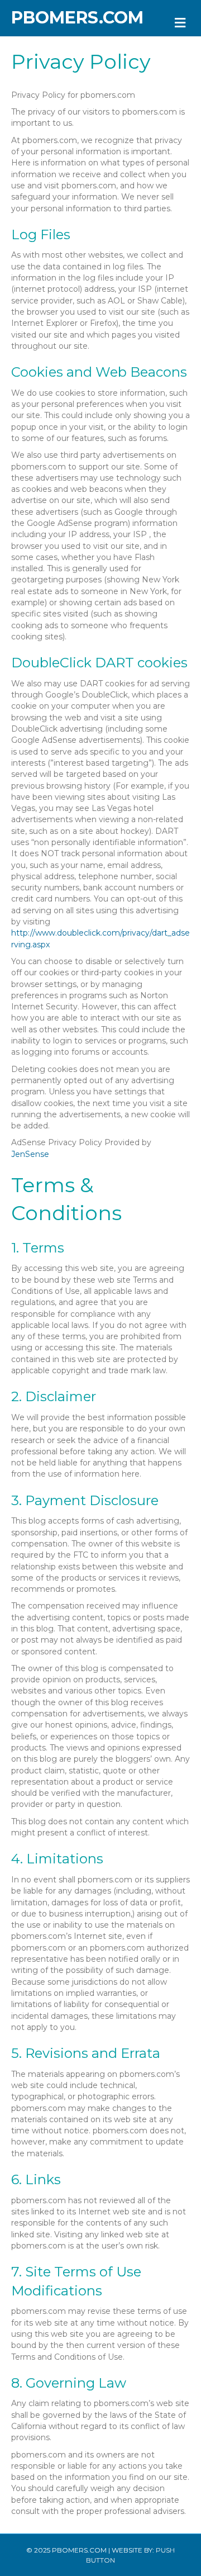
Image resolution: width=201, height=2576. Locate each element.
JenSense (30, 1154)
